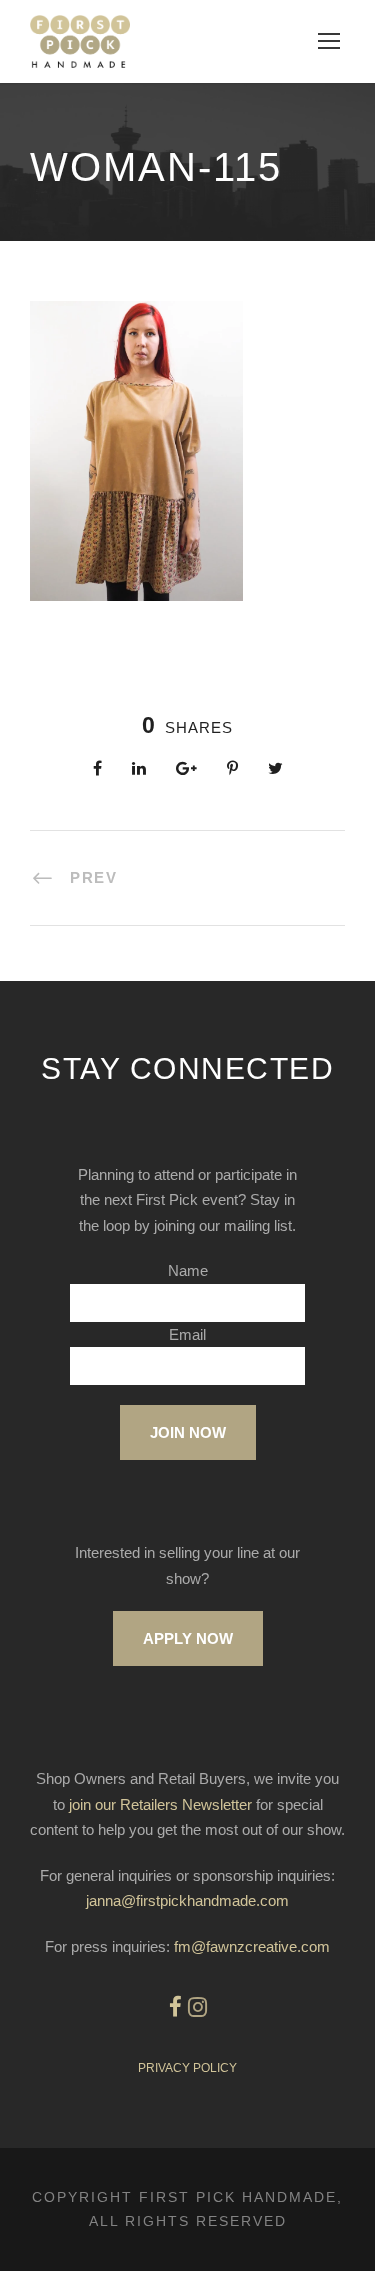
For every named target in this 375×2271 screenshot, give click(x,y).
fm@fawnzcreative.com (252, 1946)
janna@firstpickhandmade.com (187, 1900)
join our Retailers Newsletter (160, 1804)
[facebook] (175, 2007)
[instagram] (197, 2007)
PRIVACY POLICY (187, 2068)
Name (188, 1270)
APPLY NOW (188, 1638)
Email (187, 1334)
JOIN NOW (188, 1432)
